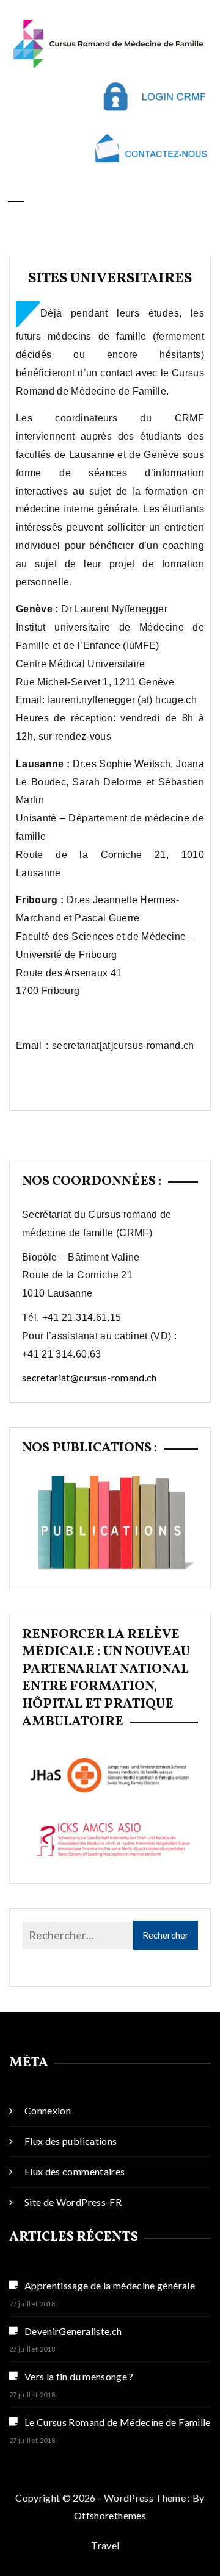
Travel (105, 2545)
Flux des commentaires (75, 2171)
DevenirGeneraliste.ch (73, 2331)
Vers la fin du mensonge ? (79, 2376)
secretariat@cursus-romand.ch (90, 1377)
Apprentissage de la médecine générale (110, 2285)
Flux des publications (71, 2141)
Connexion (48, 2110)
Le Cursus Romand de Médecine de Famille (118, 2422)
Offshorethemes (110, 2515)
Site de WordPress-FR (73, 2202)
